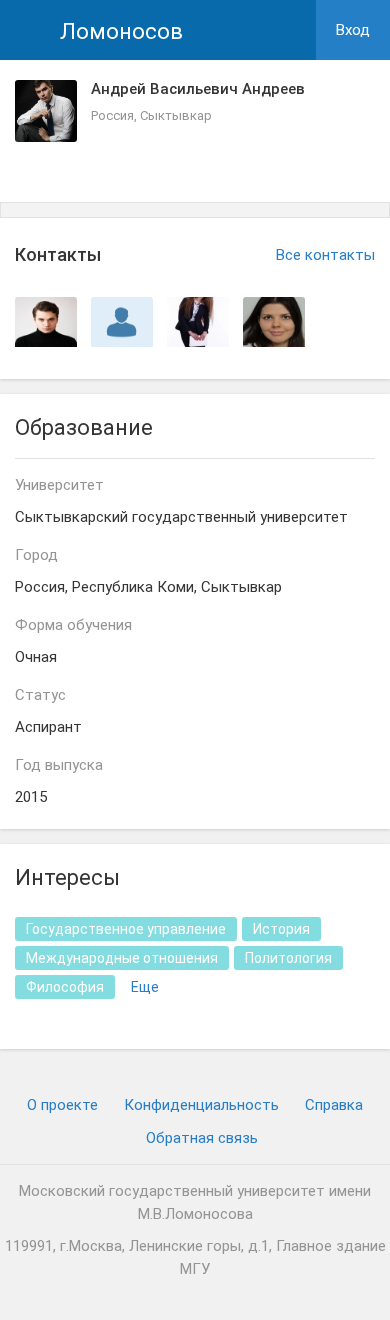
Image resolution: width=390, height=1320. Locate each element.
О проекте (62, 1105)
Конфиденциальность (201, 1105)
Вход (353, 30)
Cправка (334, 1105)
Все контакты (325, 255)
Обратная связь (202, 1138)
